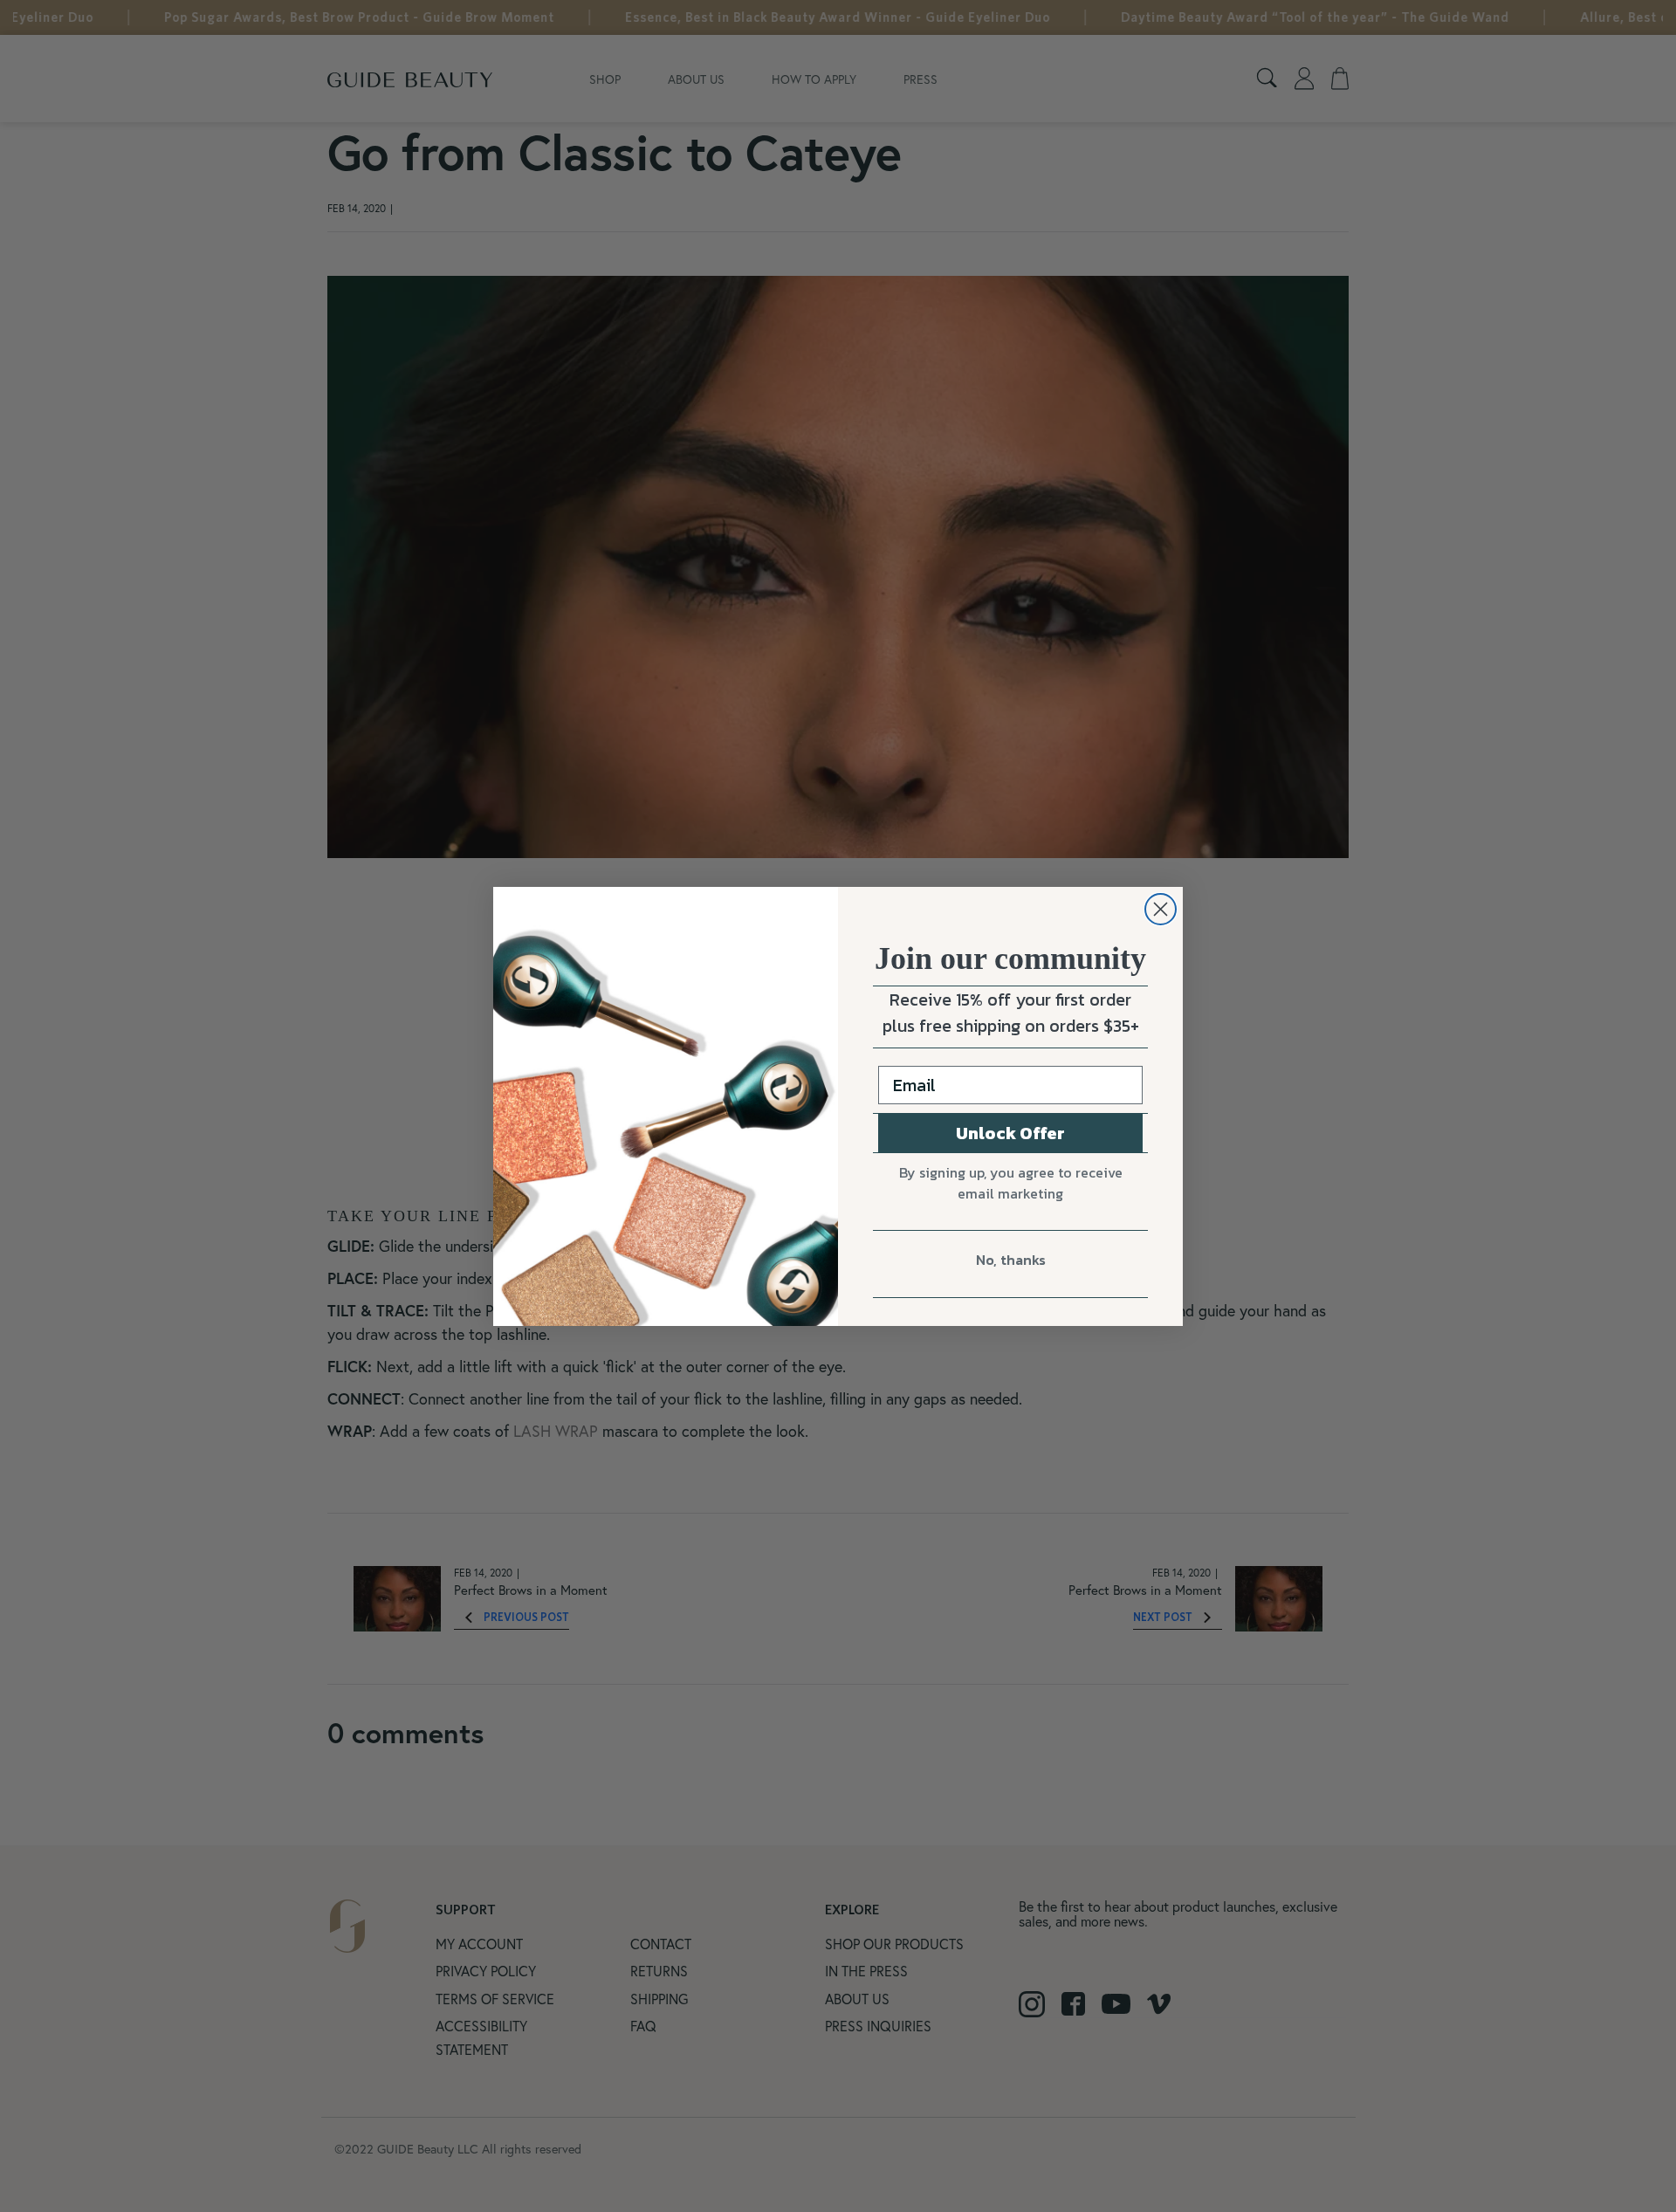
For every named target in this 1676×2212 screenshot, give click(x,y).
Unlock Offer (1010, 1133)
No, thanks (1011, 1260)
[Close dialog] (1161, 909)
